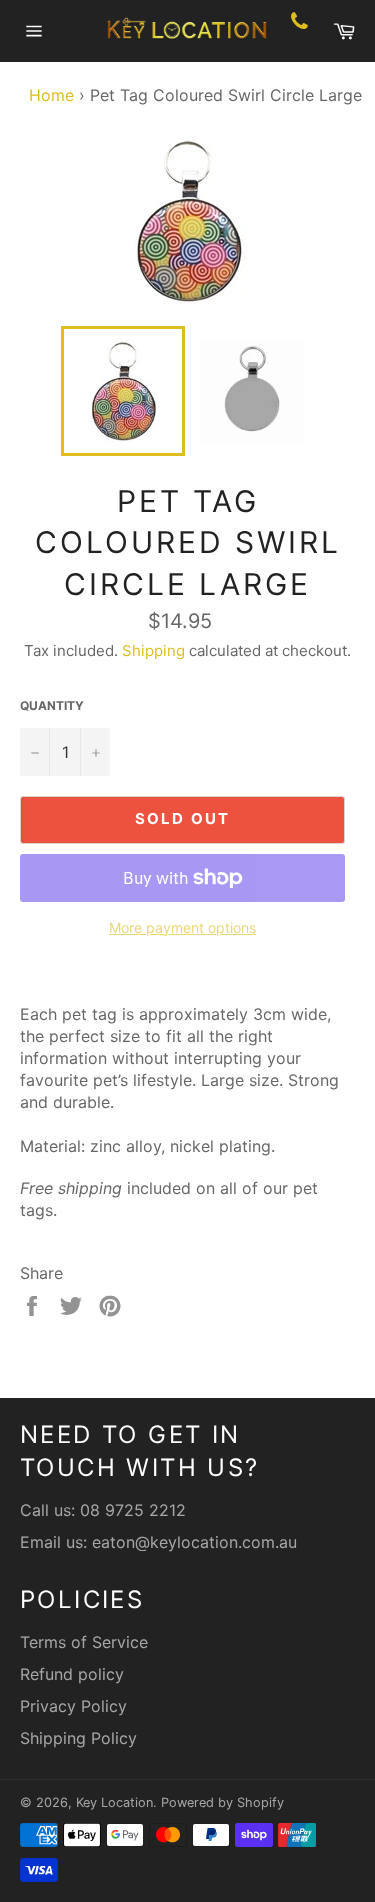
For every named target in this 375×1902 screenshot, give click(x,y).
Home (46, 95)
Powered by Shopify (222, 1802)
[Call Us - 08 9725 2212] (299, 31)
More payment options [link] (182, 927)
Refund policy (72, 1674)
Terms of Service (84, 1642)
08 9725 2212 (133, 1510)
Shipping (153, 650)
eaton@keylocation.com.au (194, 1542)
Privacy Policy (73, 1706)
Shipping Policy (78, 1738)
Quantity (52, 705)
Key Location (114, 1802)
